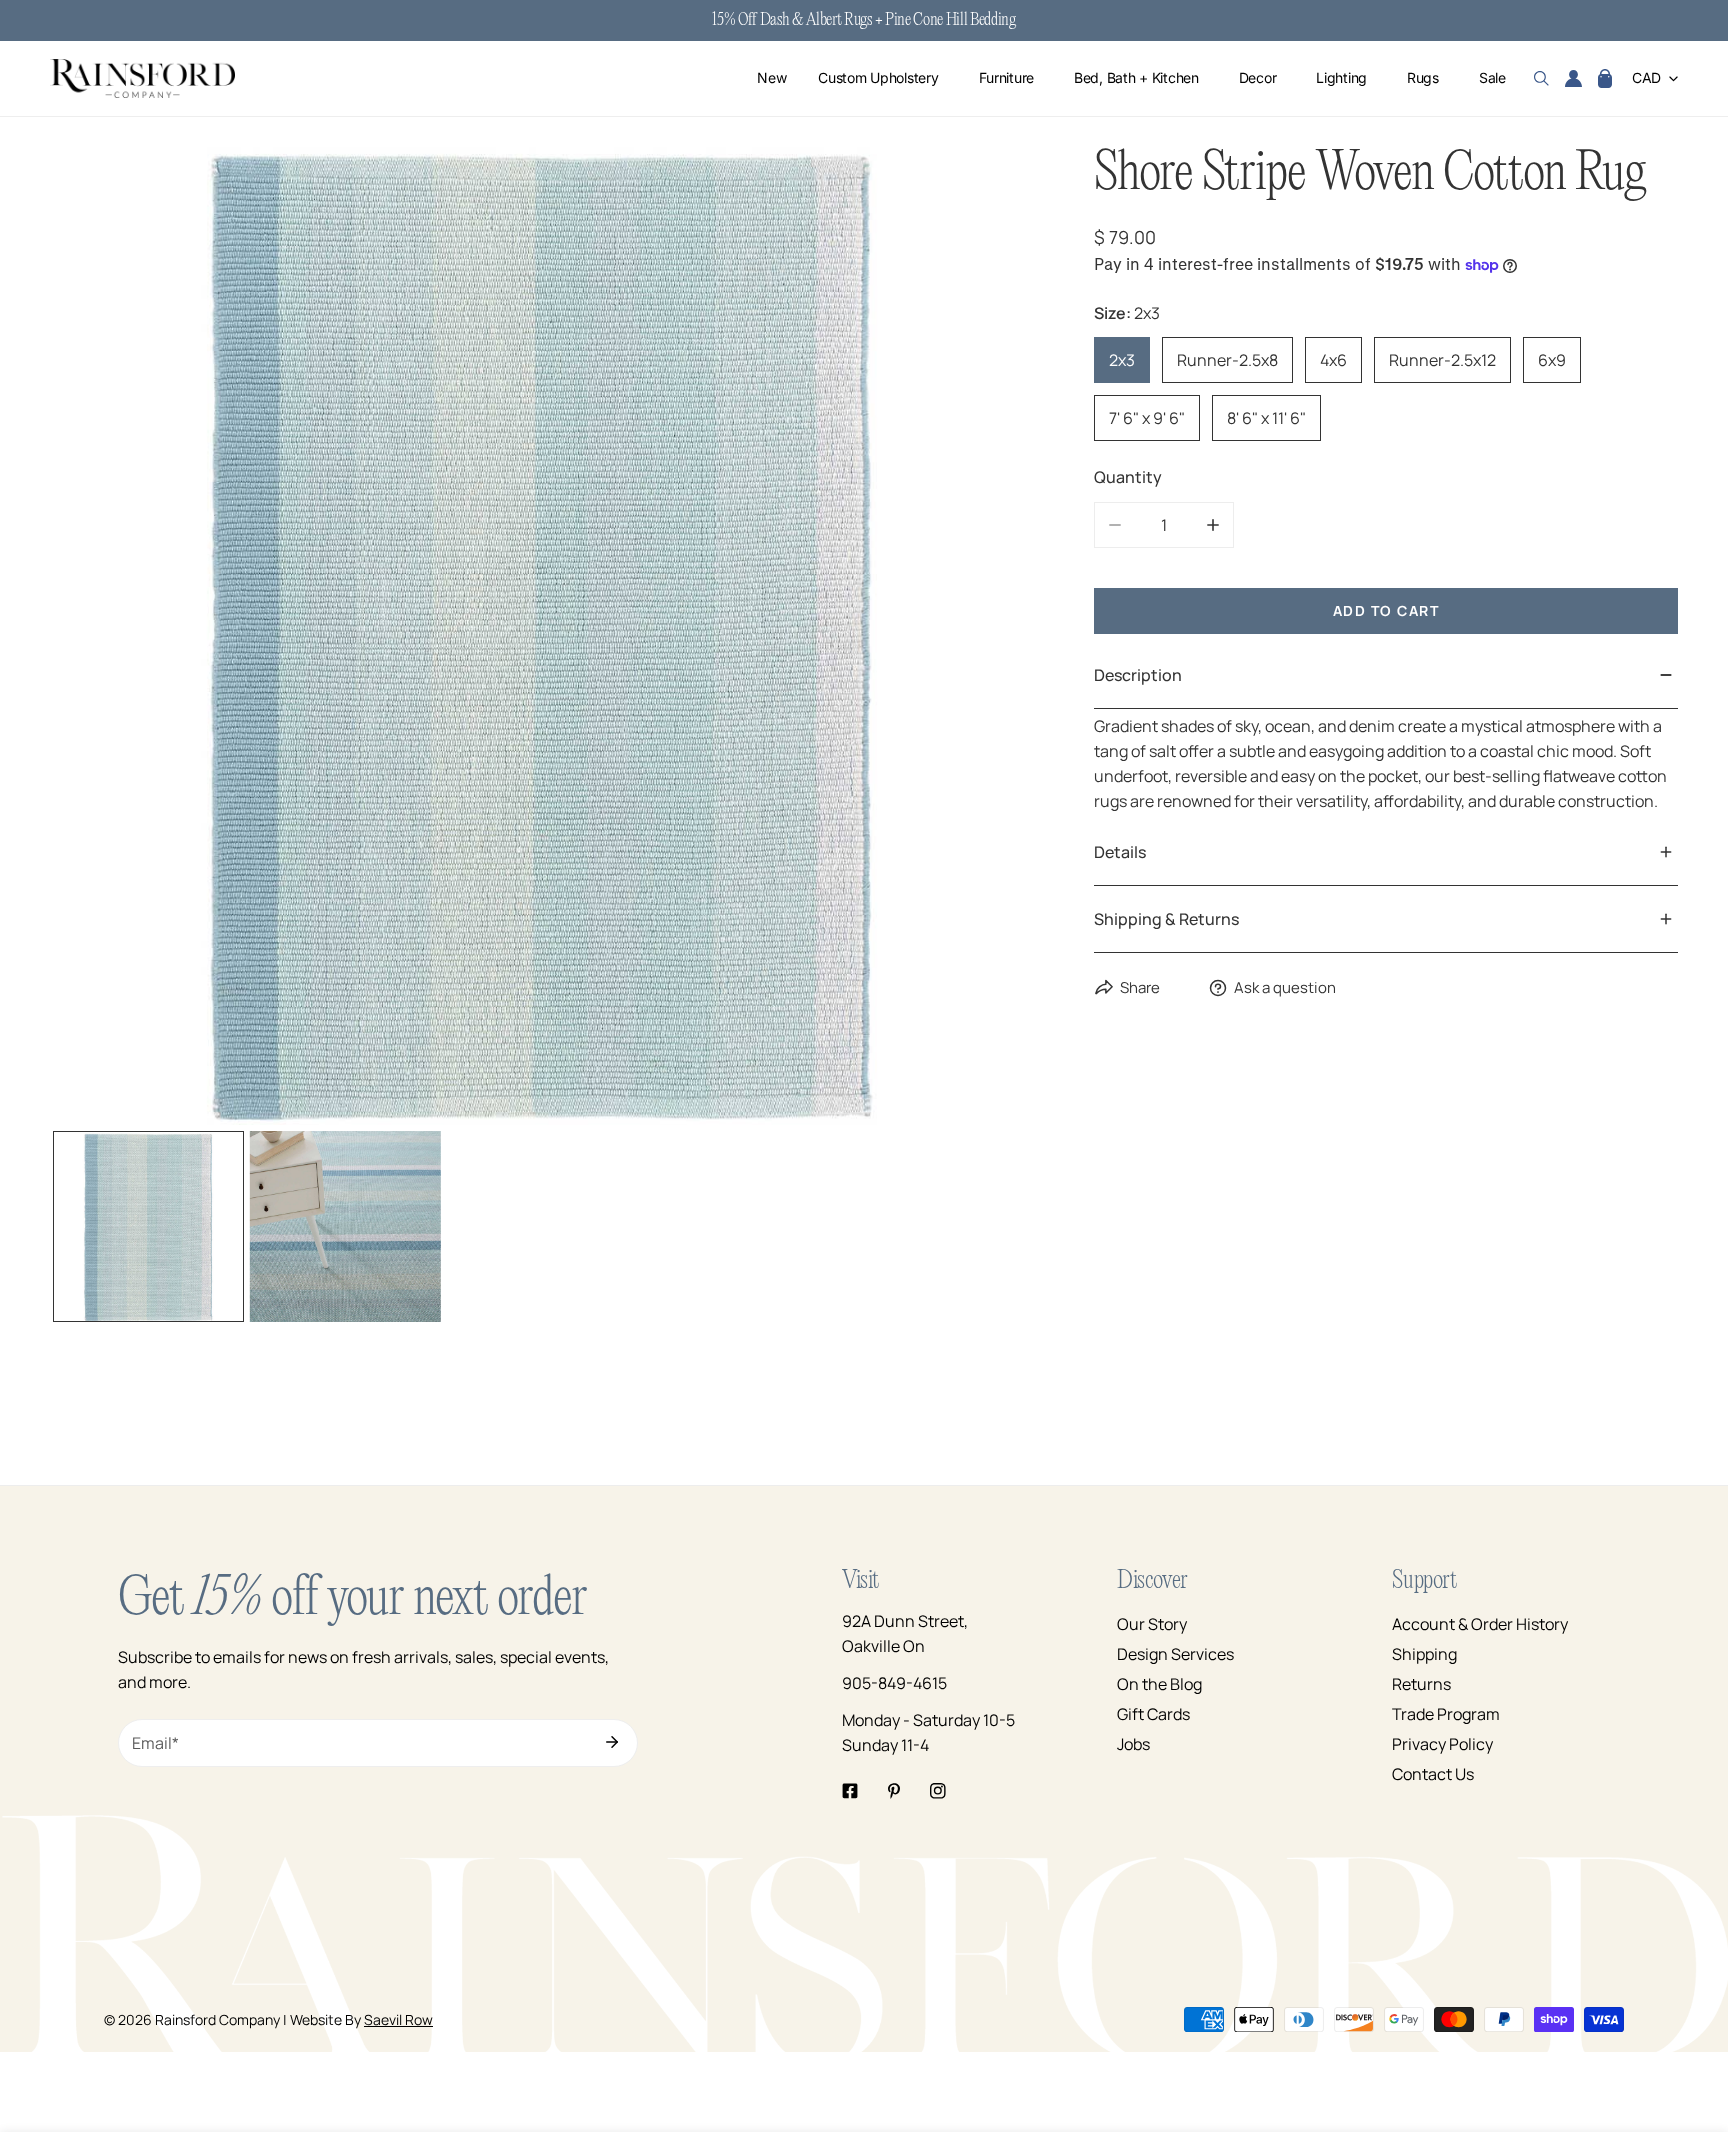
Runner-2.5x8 (1227, 360)
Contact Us (1433, 1774)
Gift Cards (1153, 1714)
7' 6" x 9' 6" (1147, 418)
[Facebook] (850, 1791)
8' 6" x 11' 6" (1266, 418)
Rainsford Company (217, 2019)
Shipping (1424, 1654)
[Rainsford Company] (142, 78)
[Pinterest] (894, 1791)
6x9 (1552, 360)
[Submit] (612, 1742)
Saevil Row (398, 2019)
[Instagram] (938, 1791)
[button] (1605, 79)
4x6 (1333, 360)
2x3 (1122, 360)
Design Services (1175, 1654)
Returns (1421, 1684)
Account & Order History (1480, 1624)
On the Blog (1159, 1684)
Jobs (1133, 1744)
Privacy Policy (1442, 1744)
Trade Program (1446, 1714)
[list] (542, 633)
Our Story (1152, 1624)
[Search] (1541, 79)
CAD (1646, 78)
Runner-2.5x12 (1442, 360)
